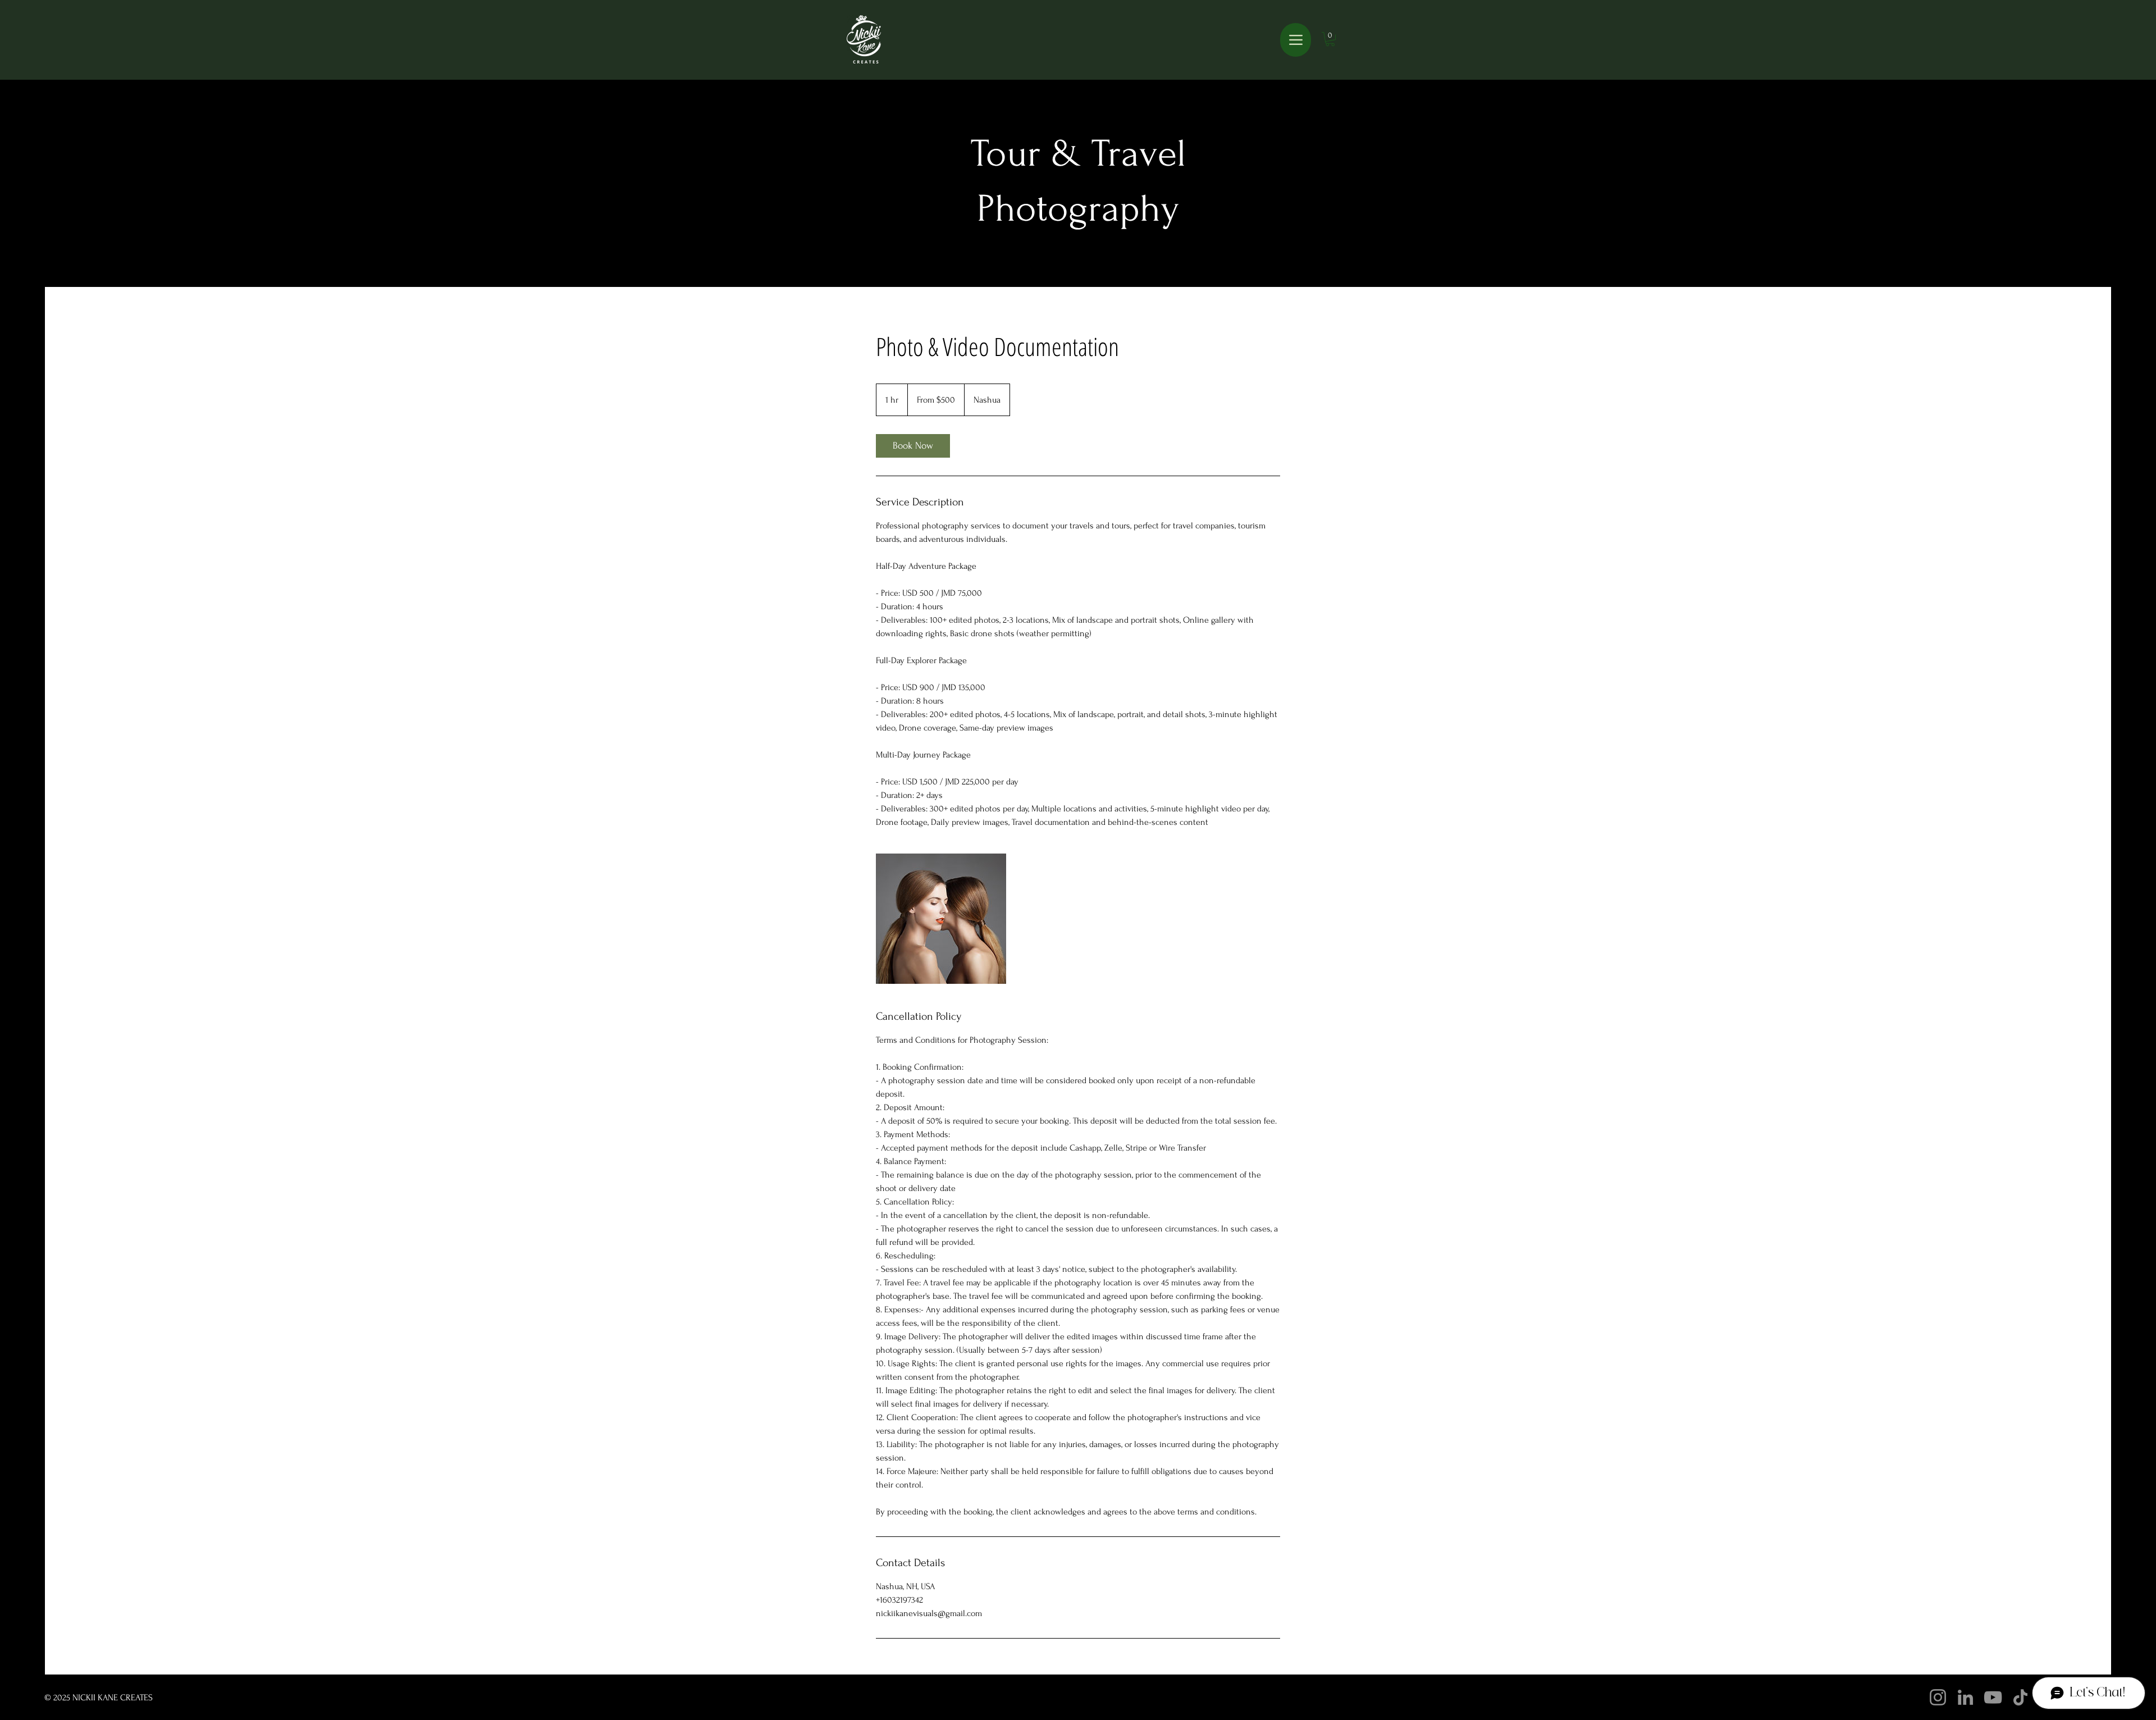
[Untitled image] (941, 919)
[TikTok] (2020, 1697)
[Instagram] (1938, 1697)
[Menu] (1296, 40)
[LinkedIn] (1965, 1697)
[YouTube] (1993, 1697)
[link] (913, 446)
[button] (1330, 39)
